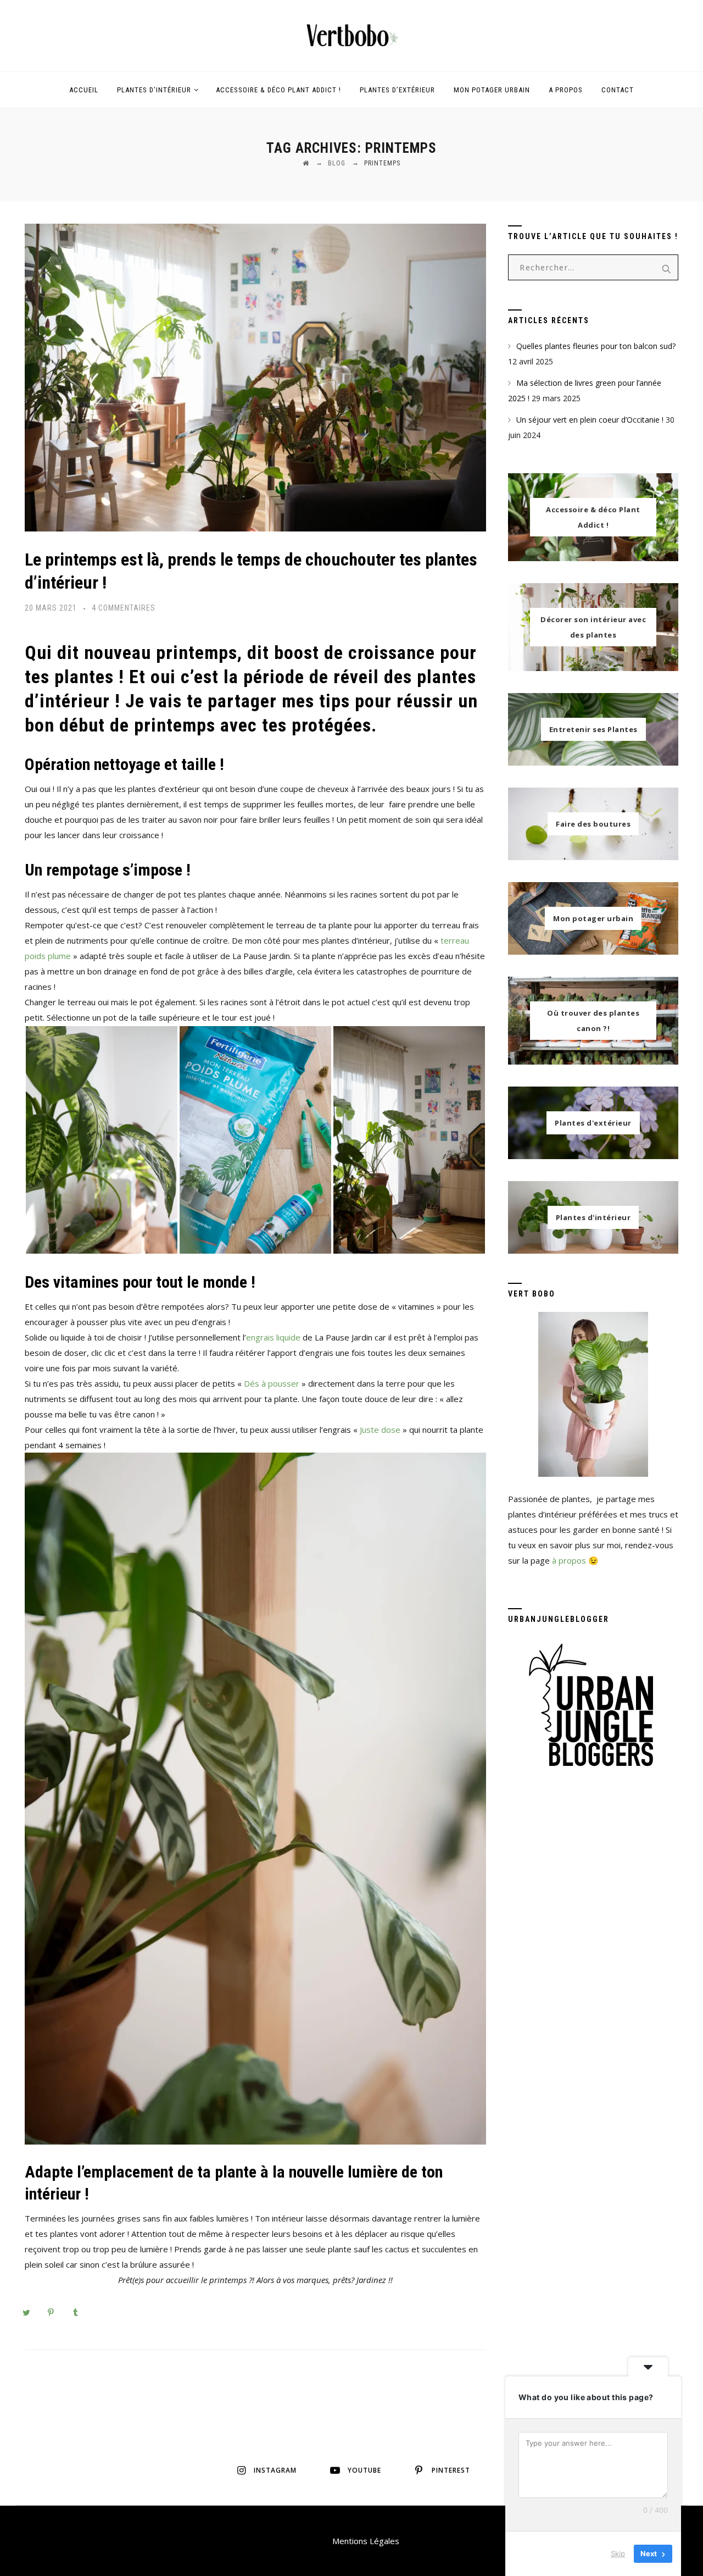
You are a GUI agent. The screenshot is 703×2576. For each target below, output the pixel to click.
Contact (618, 90)
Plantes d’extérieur (397, 90)
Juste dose (380, 1430)
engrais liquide (273, 1337)
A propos (566, 90)
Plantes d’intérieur (154, 90)
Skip (618, 2553)
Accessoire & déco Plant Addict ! (278, 90)
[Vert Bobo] (351, 36)
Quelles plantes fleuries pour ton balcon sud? (596, 346)
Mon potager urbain (492, 90)
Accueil (84, 90)
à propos (569, 1560)
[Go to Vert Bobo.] (306, 163)
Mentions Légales (366, 2541)
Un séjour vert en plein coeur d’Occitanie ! (590, 420)
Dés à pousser (272, 1383)
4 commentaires (124, 608)
